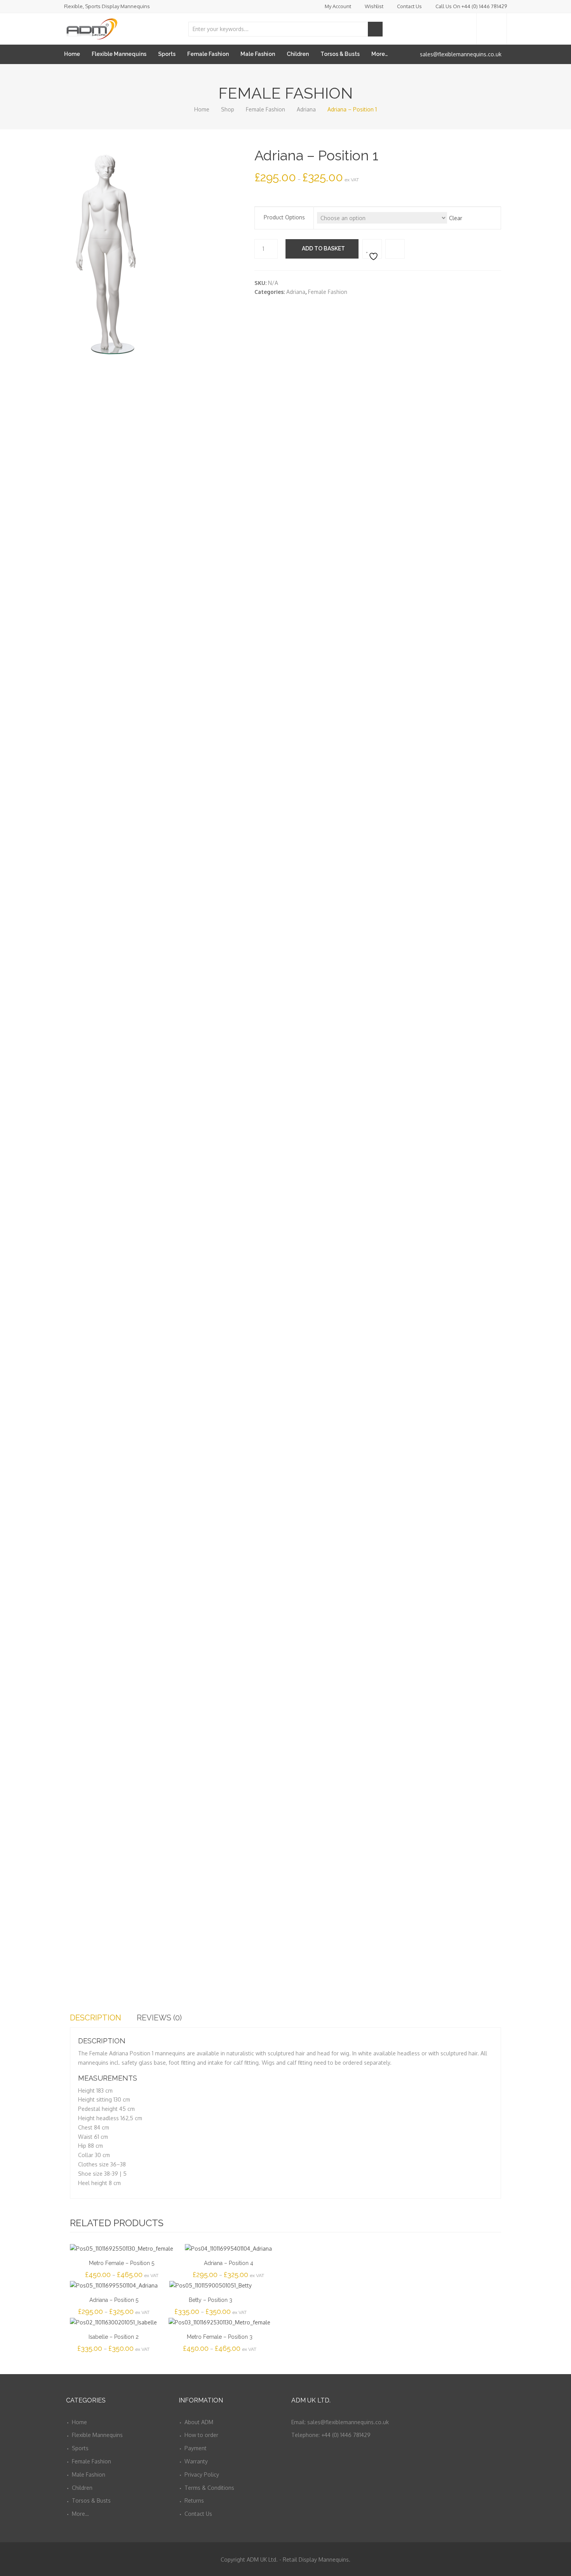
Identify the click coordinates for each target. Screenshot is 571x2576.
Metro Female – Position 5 (122, 2263)
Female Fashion (208, 54)
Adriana (306, 109)
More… (380, 54)
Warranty (196, 2461)
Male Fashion (258, 54)
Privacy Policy (202, 2474)
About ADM (199, 2422)
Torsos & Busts (340, 54)
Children (298, 54)
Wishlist (374, 6)
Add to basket (323, 248)
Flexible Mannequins (119, 54)
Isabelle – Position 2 (114, 2337)
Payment (196, 2448)
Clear (456, 218)
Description (96, 2018)
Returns (194, 2500)
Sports (167, 54)
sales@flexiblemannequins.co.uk (461, 54)
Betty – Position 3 (211, 2300)
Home (72, 54)
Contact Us (409, 6)
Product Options (284, 217)
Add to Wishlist (372, 249)
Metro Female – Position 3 (220, 2337)
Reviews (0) (159, 2018)
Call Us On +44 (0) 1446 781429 (471, 6)
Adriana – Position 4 (229, 2263)
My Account (338, 6)
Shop (228, 109)
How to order (201, 2435)
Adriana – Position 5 (114, 2300)
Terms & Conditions (209, 2488)
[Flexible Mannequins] (91, 27)
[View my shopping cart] (492, 29)
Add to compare (395, 249)
